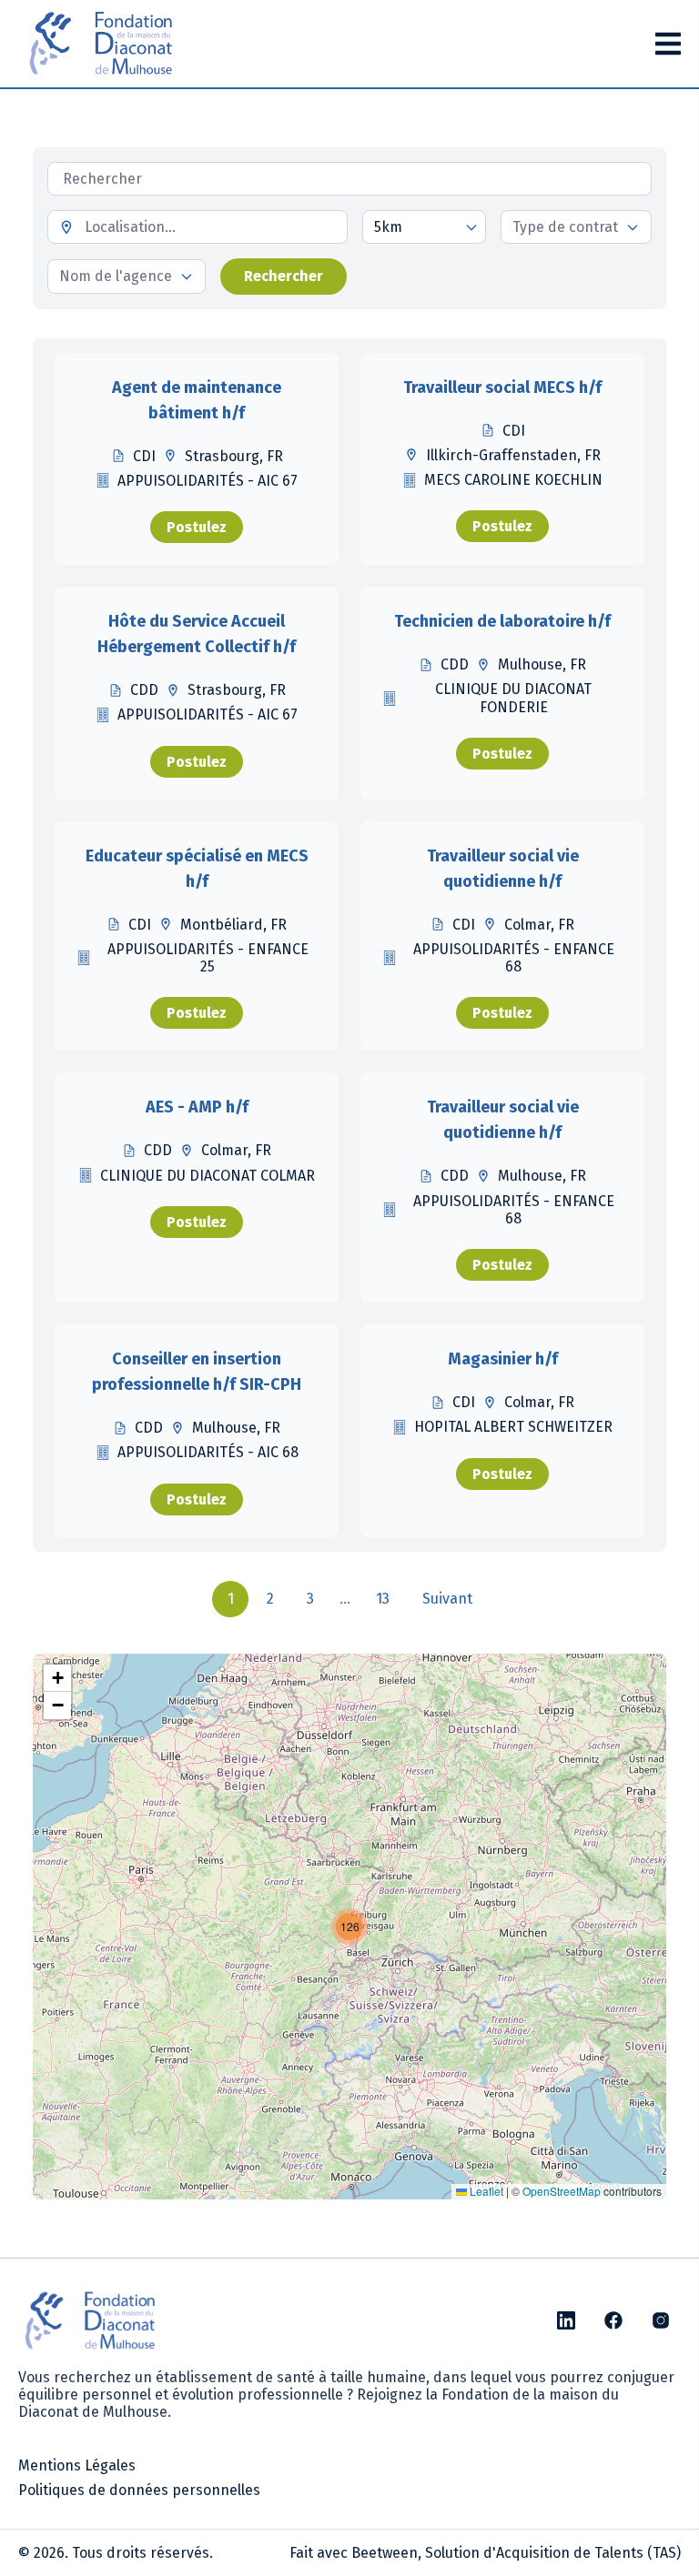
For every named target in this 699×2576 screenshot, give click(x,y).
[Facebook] (613, 2320)
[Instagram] (661, 2320)
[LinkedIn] (566, 2320)
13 (383, 1599)
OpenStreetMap (562, 2191)
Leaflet (485, 2191)
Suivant (447, 1599)
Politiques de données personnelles (139, 2490)
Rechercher (284, 276)
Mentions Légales (77, 2465)
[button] (349, 1927)
